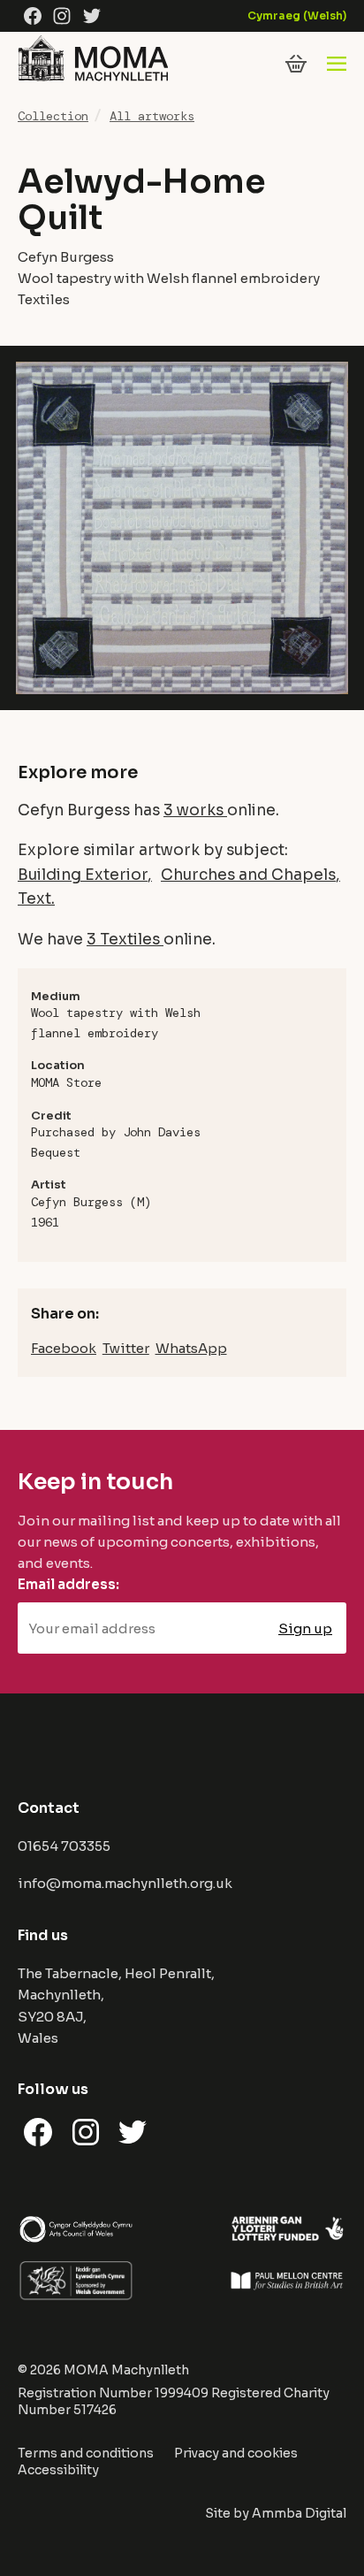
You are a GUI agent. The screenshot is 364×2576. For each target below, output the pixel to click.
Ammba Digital (299, 2513)
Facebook (64, 1348)
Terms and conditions (86, 2453)
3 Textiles (125, 939)
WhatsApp (191, 1348)
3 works (195, 810)
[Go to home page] (93, 81)
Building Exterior (83, 875)
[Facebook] (33, 16)
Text (34, 898)
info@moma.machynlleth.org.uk (125, 1883)
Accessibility (58, 2470)
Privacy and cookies (236, 2453)
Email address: (68, 1584)
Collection (53, 116)
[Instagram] (62, 16)
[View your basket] (296, 64)
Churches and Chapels (248, 875)
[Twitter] (92, 16)
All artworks (152, 116)
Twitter (126, 1348)
